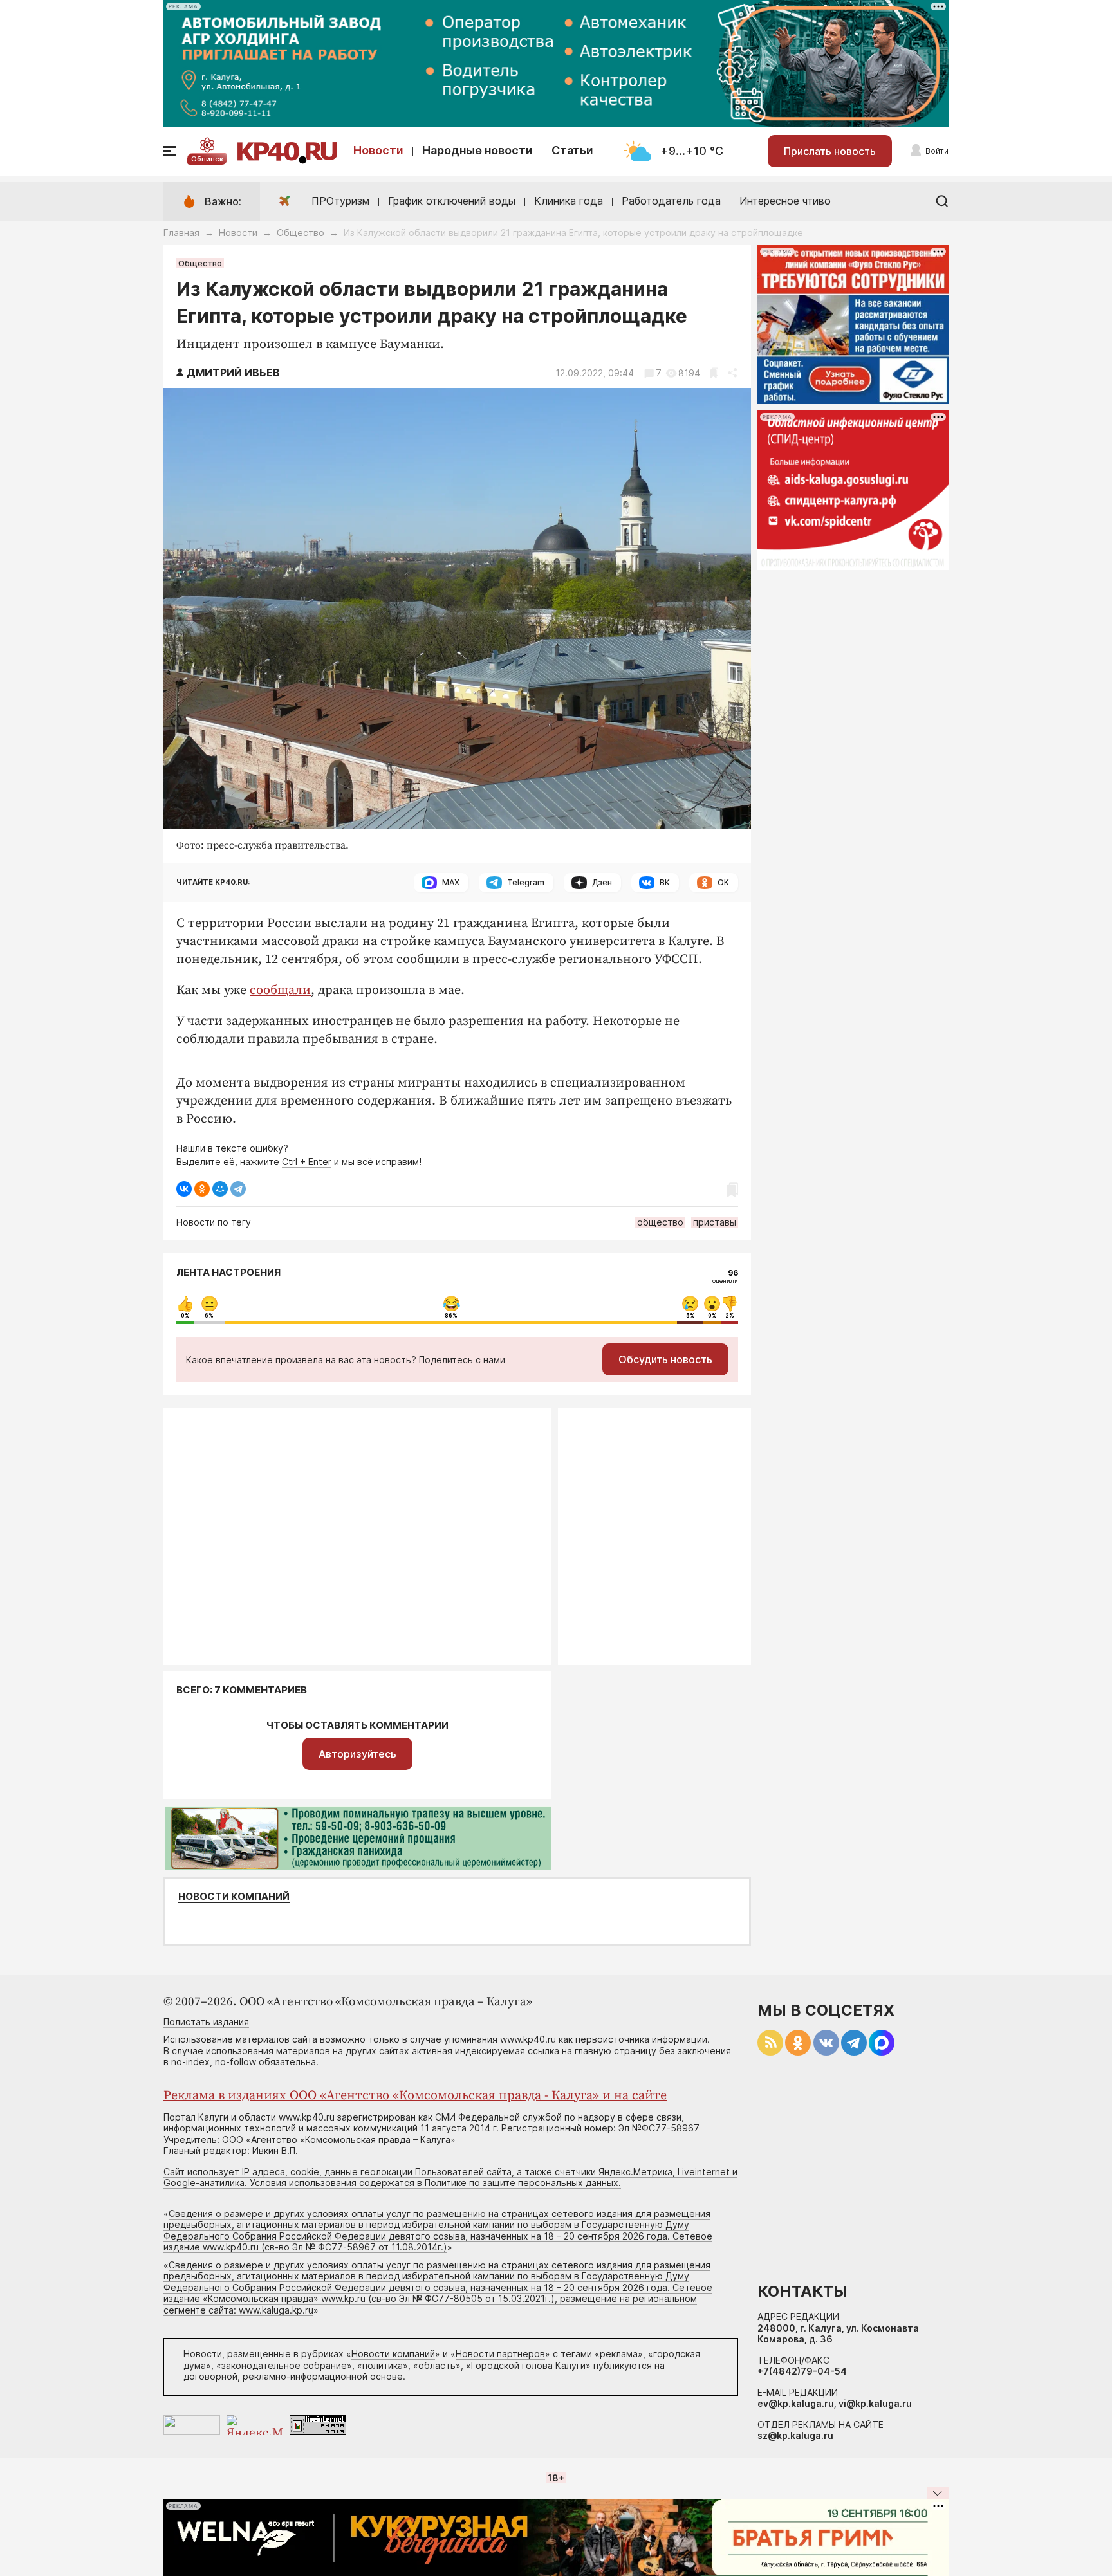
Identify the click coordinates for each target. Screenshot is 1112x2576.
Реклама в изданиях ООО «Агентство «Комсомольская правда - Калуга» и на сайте (415, 2096)
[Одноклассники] (202, 1189)
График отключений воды (452, 201)
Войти (937, 151)
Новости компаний (234, 1897)
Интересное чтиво (785, 201)
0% (185, 1316)
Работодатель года (671, 201)
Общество (301, 233)
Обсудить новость (665, 1359)
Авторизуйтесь (357, 1754)
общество (660, 1222)
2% (730, 1316)
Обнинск (207, 159)
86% (451, 1316)
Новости (378, 150)
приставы (715, 1222)
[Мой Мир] (220, 1189)
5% (690, 1316)
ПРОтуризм (340, 201)
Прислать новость (830, 151)
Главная (181, 233)
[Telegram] (238, 1189)
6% (209, 1316)
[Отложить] (714, 373)
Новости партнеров (500, 2354)
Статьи (572, 150)
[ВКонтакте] (184, 1189)
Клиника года (569, 201)
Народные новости (477, 150)
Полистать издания (206, 2022)
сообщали (280, 990)
